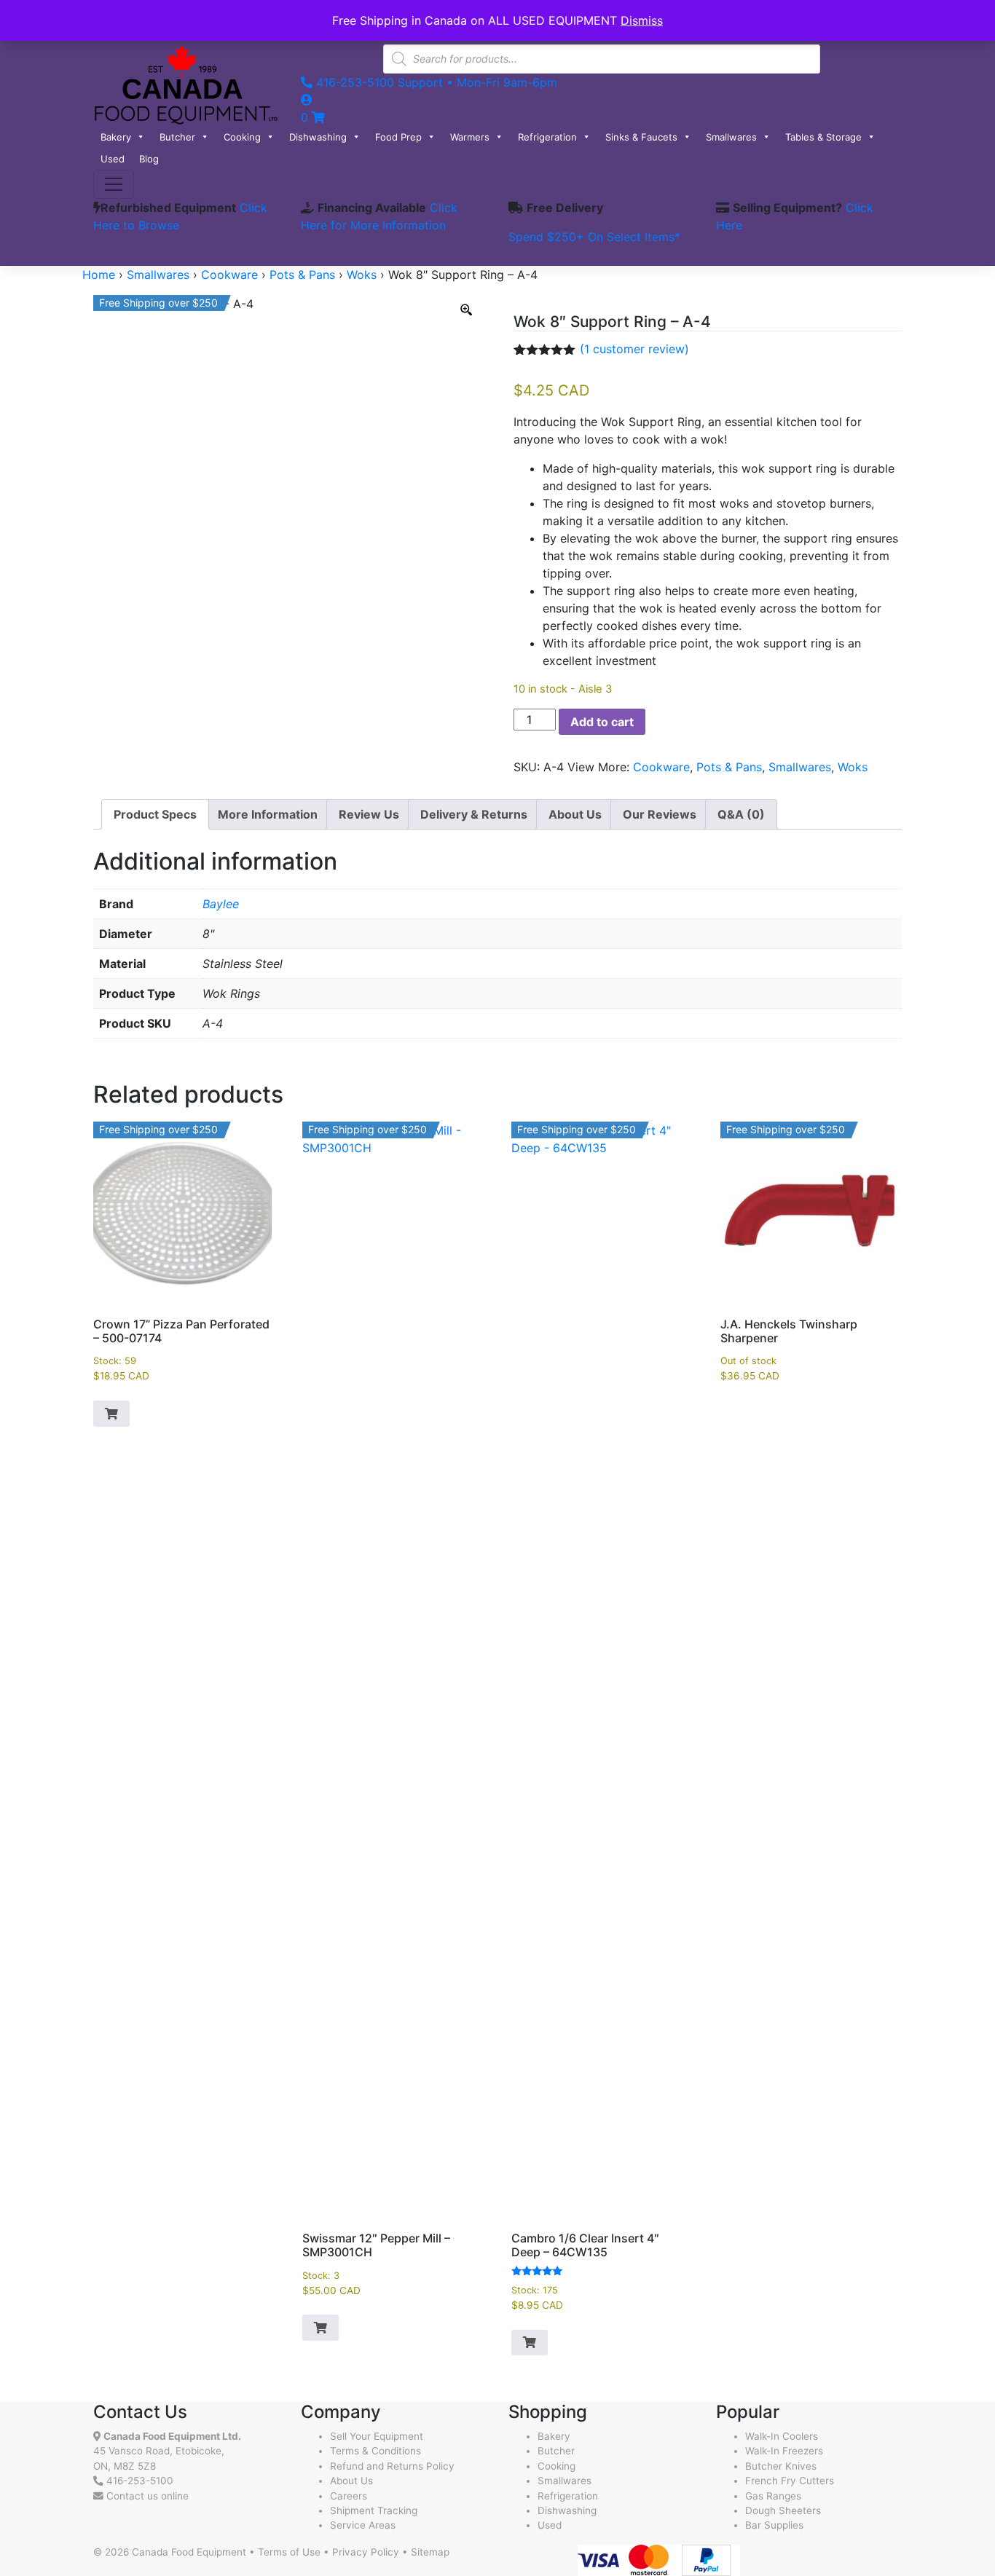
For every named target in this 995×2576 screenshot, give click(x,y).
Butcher (177, 137)
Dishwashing (318, 137)
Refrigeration (547, 137)
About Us (351, 2481)
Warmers (470, 137)
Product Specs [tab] (155, 814)
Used (113, 159)
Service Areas (363, 2525)
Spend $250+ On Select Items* (594, 237)
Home (99, 275)
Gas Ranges (773, 2496)
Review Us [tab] (369, 814)
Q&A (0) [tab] (741, 814)
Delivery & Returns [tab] (474, 814)
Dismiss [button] (642, 20)
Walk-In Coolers (782, 2436)
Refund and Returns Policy (392, 2466)
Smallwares (731, 137)
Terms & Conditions (375, 2451)
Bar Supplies (774, 2525)
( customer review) (634, 349)
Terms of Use (289, 2552)
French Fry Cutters (790, 2481)
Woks (362, 275)
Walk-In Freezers (784, 2451)
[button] (111, 1414)
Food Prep (398, 137)
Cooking (242, 137)
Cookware (229, 275)
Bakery (116, 137)
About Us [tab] (575, 814)
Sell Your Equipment (377, 2436)
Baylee (221, 904)
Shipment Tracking (374, 2510)
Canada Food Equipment (189, 2552)
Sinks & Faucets (641, 137)
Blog (149, 159)
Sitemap (430, 2552)
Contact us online (146, 2496)
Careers (349, 2496)
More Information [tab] (268, 814)
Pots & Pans (302, 275)
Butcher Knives (781, 2466)
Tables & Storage (823, 137)
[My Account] (307, 100)
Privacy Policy (366, 2552)
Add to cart (602, 722)
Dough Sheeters (783, 2510)
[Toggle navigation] (114, 184)
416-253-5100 (140, 2481)
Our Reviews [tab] (660, 814)
